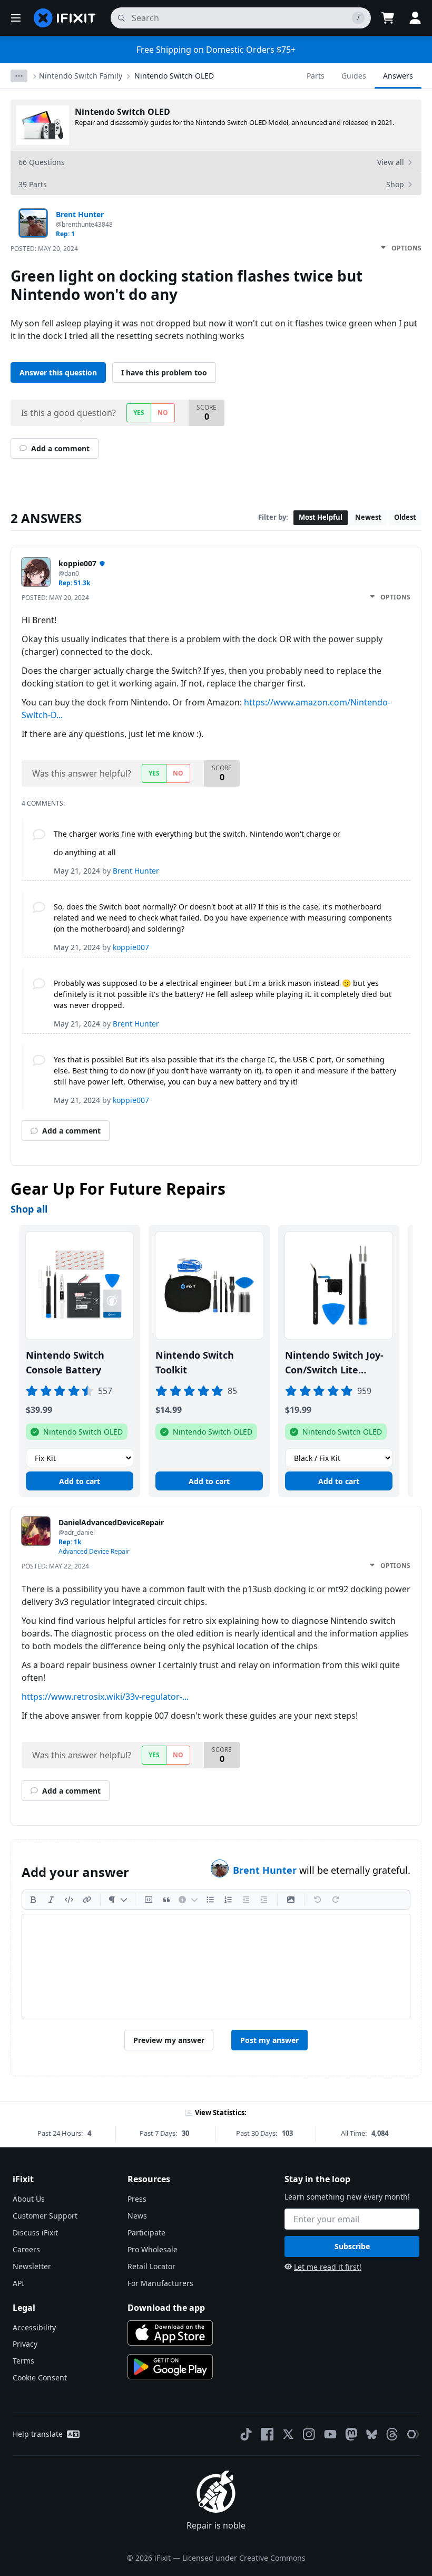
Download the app (166, 2308)
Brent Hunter (266, 1870)
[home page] (65, 18)
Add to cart (80, 1481)
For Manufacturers (160, 2283)
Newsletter (32, 2266)
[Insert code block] (149, 1900)
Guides (354, 76)
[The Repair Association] (413, 2434)
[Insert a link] (87, 1900)
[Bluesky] (372, 2434)
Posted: (44, 249)
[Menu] (16, 18)
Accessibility (34, 2327)
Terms (23, 2361)
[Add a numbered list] (228, 1900)
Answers (398, 76)
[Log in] (415, 18)
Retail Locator (151, 2266)
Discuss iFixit (35, 2233)
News (137, 2216)
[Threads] (392, 2434)
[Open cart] (388, 18)
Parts (316, 76)
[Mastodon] (351, 2434)
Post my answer (269, 2040)
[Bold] (33, 1900)
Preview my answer (169, 2040)
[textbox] (216, 1967)
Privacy (25, 2344)
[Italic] (51, 1900)
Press (137, 2199)
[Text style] (118, 1900)
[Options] (19, 76)
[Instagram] (309, 2434)
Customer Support (45, 2216)
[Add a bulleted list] (210, 1900)
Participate (146, 2233)
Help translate (38, 2434)
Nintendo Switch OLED (174, 76)
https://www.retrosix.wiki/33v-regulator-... (105, 1697)
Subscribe (352, 2246)
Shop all (29, 1209)
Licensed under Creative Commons (244, 2558)
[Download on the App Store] (170, 2333)
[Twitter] (288, 2434)
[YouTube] (330, 2434)
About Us (29, 2199)
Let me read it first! (328, 2267)
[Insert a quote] (166, 1900)
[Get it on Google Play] (170, 2367)
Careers (26, 2249)
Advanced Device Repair (94, 1551)
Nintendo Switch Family (81, 76)
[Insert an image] (291, 1900)
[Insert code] (69, 1900)
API (18, 2283)
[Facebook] (267, 2434)
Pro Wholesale (153, 2249)
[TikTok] (246, 2434)
